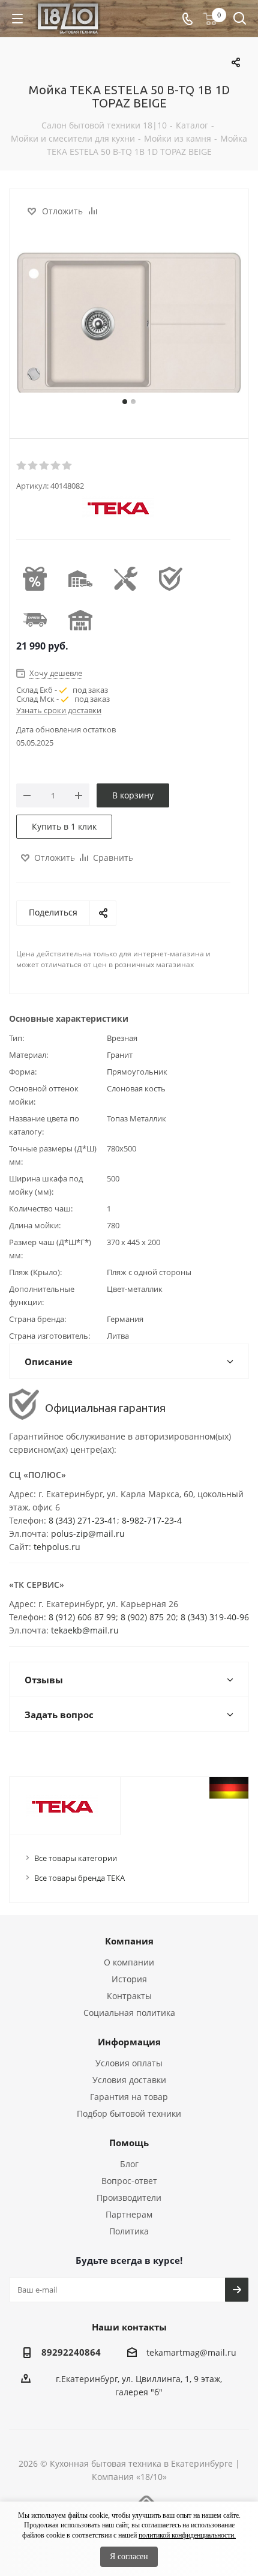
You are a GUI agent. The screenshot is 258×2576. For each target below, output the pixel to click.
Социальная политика (129, 2013)
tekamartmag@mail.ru (191, 2352)
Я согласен (129, 2556)
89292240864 (71, 2352)
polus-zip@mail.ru (88, 1534)
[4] (56, 466)
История (129, 1979)
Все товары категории (76, 1858)
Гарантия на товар (129, 2097)
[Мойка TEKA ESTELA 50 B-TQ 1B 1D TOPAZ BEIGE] (129, 324)
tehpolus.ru (57, 1547)
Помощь (129, 2143)
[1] (22, 466)
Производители (129, 2197)
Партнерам (129, 2214)
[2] (33, 466)
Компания (129, 1941)
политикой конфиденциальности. (187, 2535)
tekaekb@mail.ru (85, 1630)
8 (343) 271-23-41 (83, 1520)
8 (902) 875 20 (148, 1617)
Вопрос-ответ (129, 2181)
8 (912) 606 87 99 (82, 1617)
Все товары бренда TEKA (79, 1878)
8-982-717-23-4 (152, 1520)
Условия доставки (129, 2080)
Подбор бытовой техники (129, 2113)
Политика (129, 2231)
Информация (129, 2042)
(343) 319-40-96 (218, 1617)
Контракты (129, 1996)
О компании (129, 1962)
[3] (45, 466)
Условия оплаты (129, 2063)
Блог (129, 2164)
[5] (67, 466)
